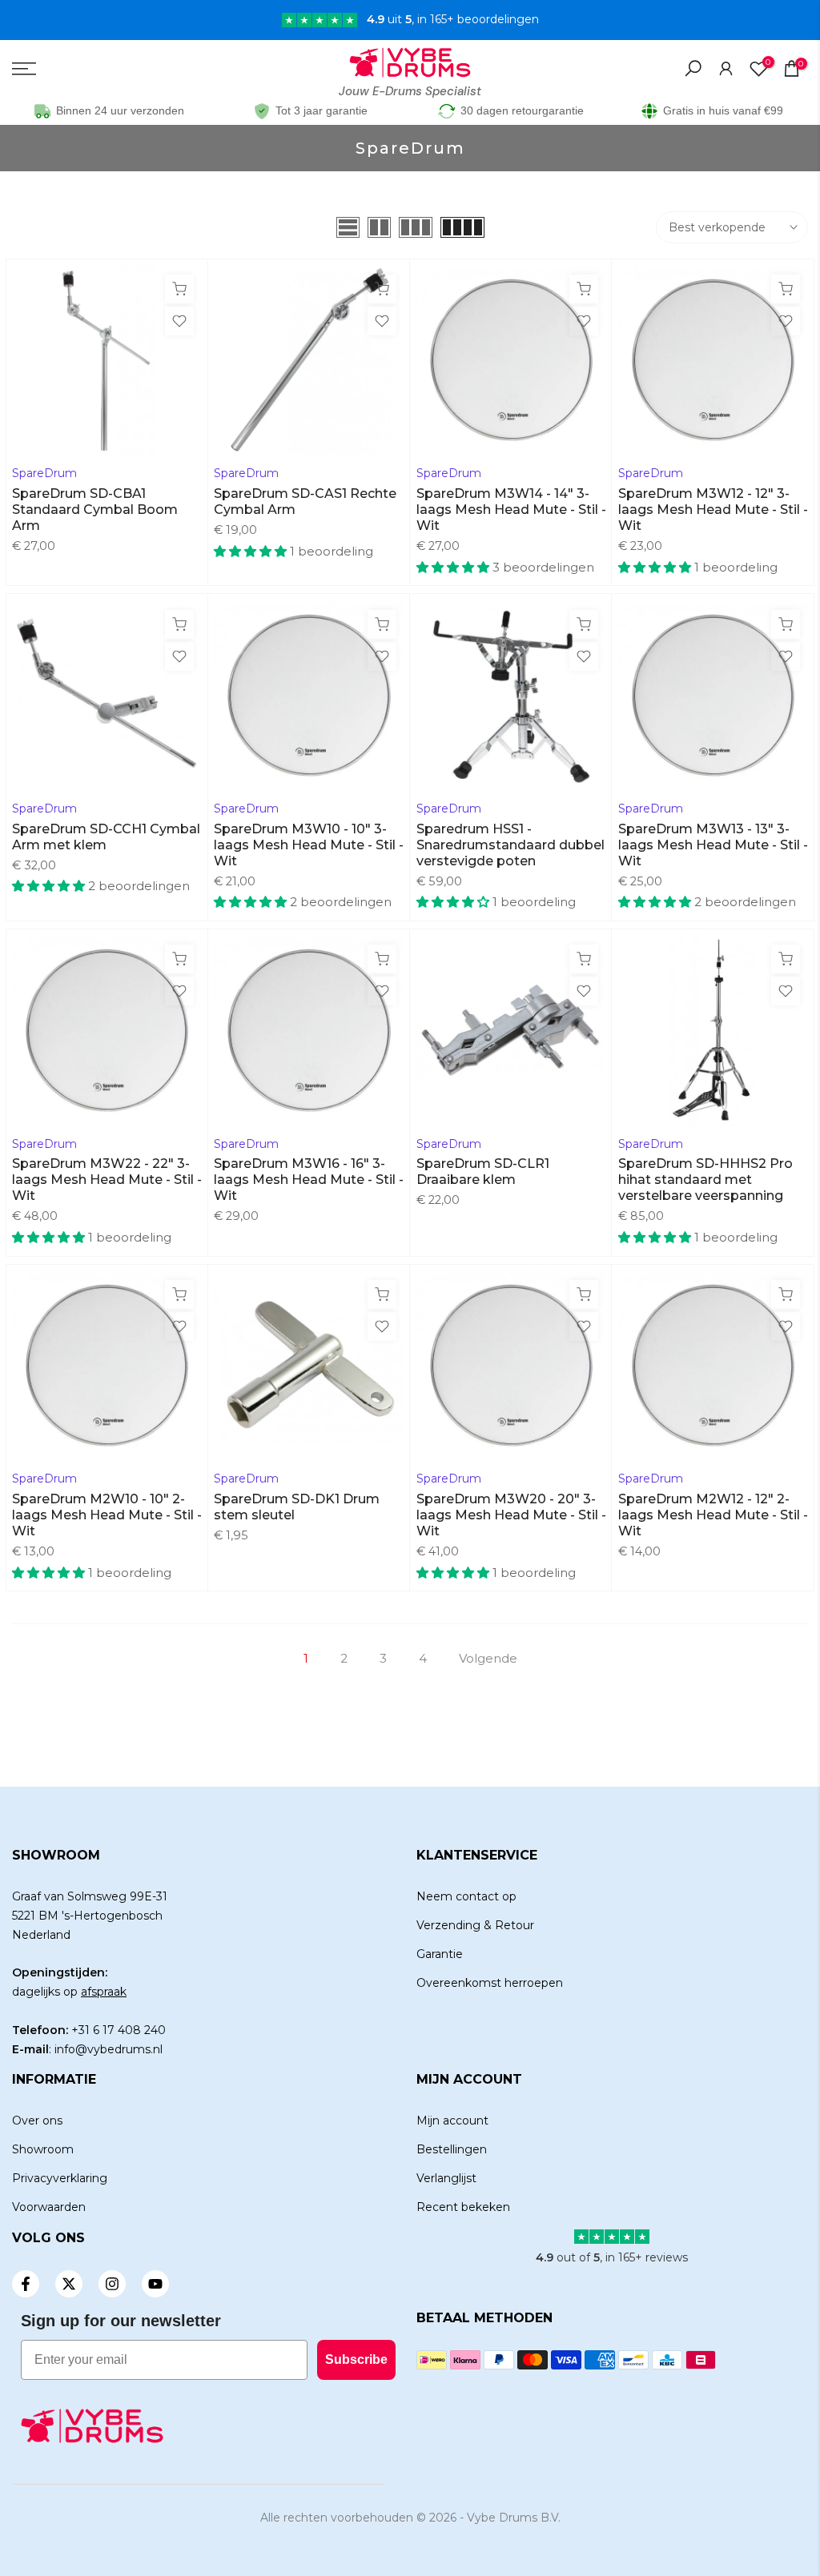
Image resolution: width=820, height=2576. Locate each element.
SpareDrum (44, 473)
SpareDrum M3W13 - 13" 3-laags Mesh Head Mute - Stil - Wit (713, 845)
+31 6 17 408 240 (119, 2030)
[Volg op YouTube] (155, 2284)
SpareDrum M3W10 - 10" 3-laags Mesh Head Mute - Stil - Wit (309, 845)
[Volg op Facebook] (26, 2284)
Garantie (440, 1954)
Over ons (37, 2121)
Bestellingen (452, 2149)
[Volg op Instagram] (112, 2284)
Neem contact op (466, 1896)
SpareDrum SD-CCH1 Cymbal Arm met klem (106, 837)
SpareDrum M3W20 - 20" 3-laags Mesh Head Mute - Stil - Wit (511, 1515)
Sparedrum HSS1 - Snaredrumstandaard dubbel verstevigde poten (510, 845)
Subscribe (356, 2359)
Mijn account (452, 2121)
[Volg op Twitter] (69, 2284)
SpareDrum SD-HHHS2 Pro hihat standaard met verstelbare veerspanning (705, 1180)
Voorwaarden (49, 2207)
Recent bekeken (463, 2207)
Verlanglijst (446, 2178)
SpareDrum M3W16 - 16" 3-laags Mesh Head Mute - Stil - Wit (309, 1180)
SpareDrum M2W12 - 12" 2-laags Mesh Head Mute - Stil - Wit (713, 1515)
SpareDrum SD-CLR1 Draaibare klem (483, 1172)
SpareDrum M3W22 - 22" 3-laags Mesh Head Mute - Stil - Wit (107, 1180)
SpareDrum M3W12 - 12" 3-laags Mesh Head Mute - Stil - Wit (713, 510)
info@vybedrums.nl (109, 2049)
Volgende (488, 1658)
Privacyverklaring (60, 2178)
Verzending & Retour (475, 1925)
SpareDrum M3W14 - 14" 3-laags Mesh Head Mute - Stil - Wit (511, 510)
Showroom (43, 2149)
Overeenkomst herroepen (490, 1983)
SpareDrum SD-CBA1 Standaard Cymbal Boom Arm (95, 510)
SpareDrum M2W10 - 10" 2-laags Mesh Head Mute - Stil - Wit (107, 1515)
